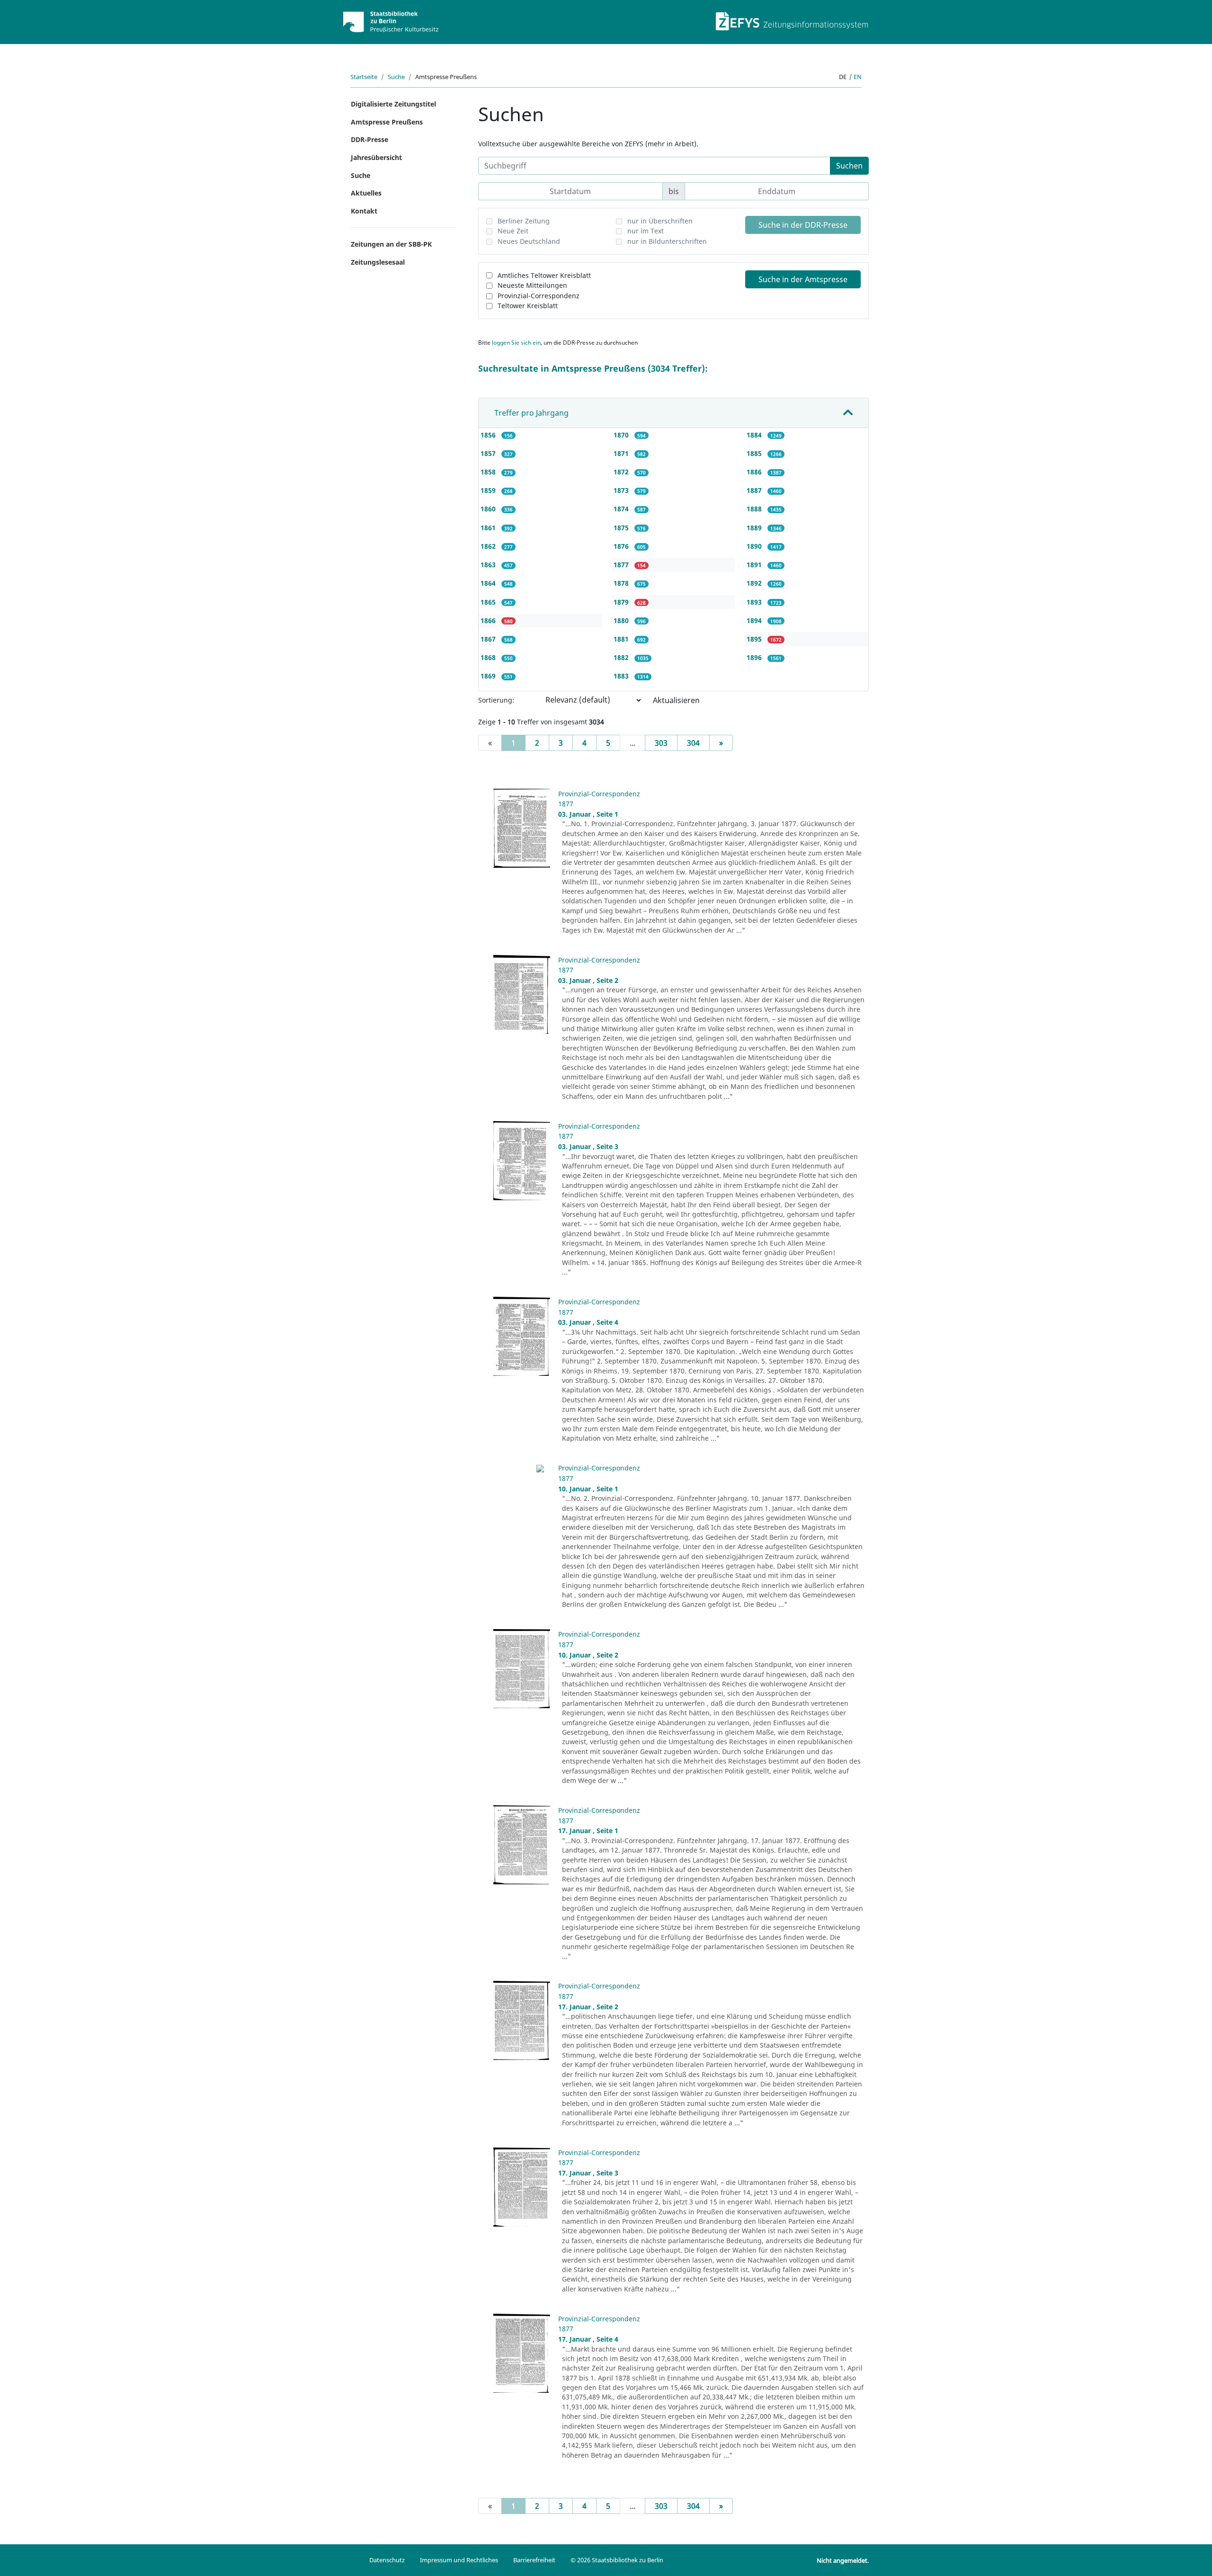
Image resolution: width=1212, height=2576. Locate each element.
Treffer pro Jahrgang (531, 413)
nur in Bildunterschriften (667, 241)
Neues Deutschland (529, 241)
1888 (755, 509)
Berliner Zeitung (524, 221)
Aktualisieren (676, 700)
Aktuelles (366, 193)
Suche (396, 77)
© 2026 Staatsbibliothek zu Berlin (617, 2560)
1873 (622, 490)
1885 (755, 453)
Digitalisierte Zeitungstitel (393, 104)
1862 (489, 546)
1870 (622, 435)
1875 (622, 528)
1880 (622, 620)
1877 (622, 565)
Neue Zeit (513, 231)
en (858, 77)
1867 (489, 639)
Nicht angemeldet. (843, 2560)
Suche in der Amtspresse (803, 279)
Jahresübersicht (376, 157)
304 (693, 743)
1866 (489, 620)
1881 (622, 639)
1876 (622, 546)
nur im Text (646, 231)
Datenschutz (387, 2560)
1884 (755, 435)
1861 (489, 528)
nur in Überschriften (660, 221)
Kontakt (364, 211)
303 (661, 743)
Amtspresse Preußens (387, 122)
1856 (489, 435)
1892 (755, 583)
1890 (755, 546)
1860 (489, 509)
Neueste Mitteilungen (532, 285)
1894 (755, 620)
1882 (622, 657)
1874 (622, 509)
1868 (489, 657)
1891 (755, 565)
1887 (755, 490)
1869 (489, 676)
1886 (755, 472)
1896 (755, 657)
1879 (622, 602)
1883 (622, 676)
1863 (489, 565)
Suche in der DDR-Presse (803, 225)
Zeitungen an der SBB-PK (391, 244)
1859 (489, 490)
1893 (755, 602)
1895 (755, 639)
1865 (489, 602)
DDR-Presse (370, 139)
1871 (622, 453)
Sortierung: (496, 700)
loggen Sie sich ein (516, 343)
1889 (755, 528)
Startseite (364, 77)
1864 (489, 583)
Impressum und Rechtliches (459, 2560)
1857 (489, 453)
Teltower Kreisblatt (528, 306)
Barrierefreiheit (534, 2560)
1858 (489, 472)
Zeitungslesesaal (378, 262)
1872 (622, 472)
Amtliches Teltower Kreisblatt (544, 275)
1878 (622, 583)
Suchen (849, 166)
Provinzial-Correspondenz (539, 296)
